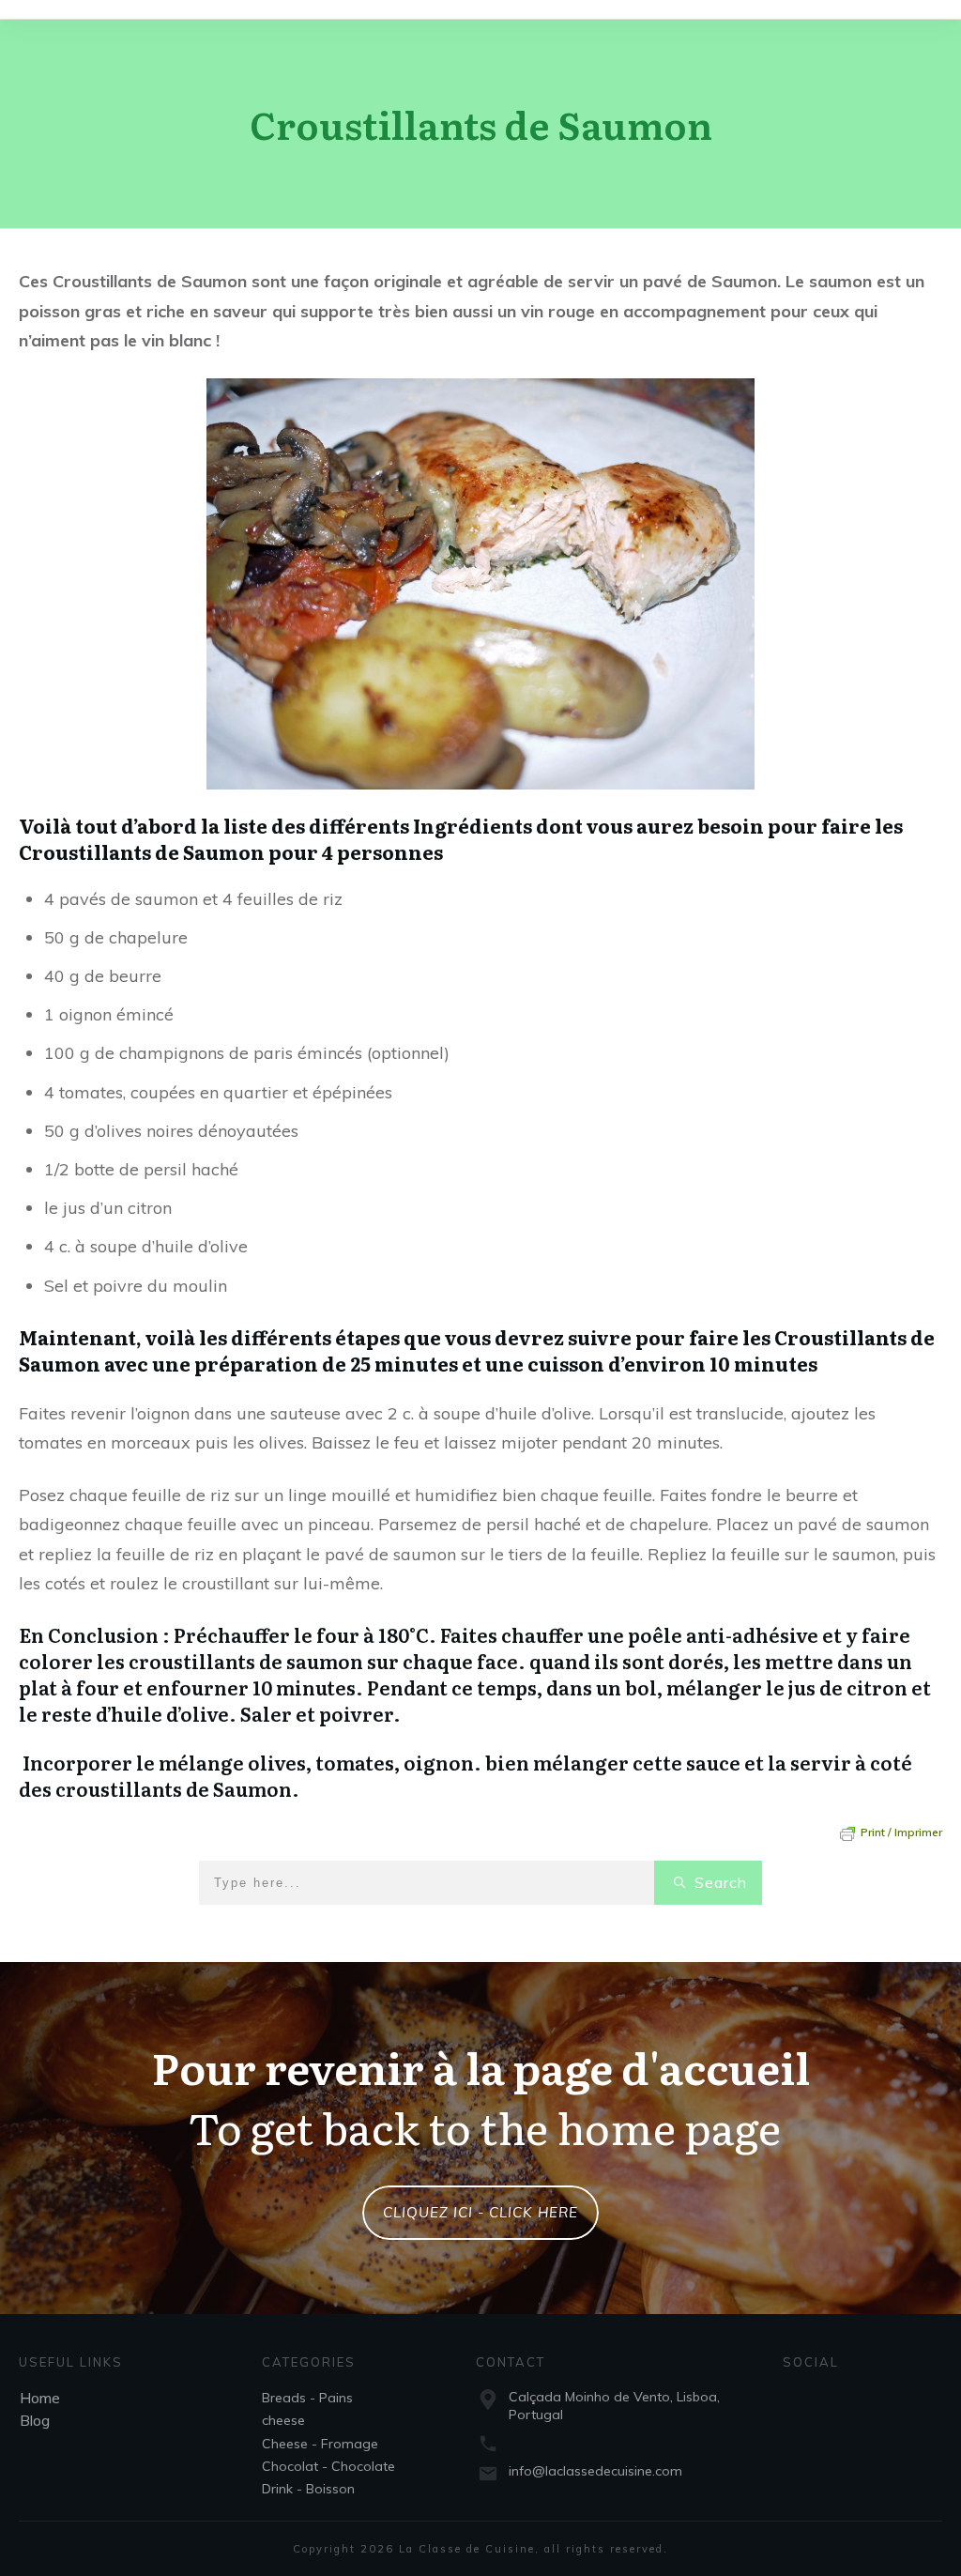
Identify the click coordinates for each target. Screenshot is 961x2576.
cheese (283, 2420)
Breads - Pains (307, 2398)
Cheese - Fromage (320, 2444)
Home (40, 2398)
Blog (35, 2420)
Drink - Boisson (308, 2489)
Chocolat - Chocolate (328, 2466)
